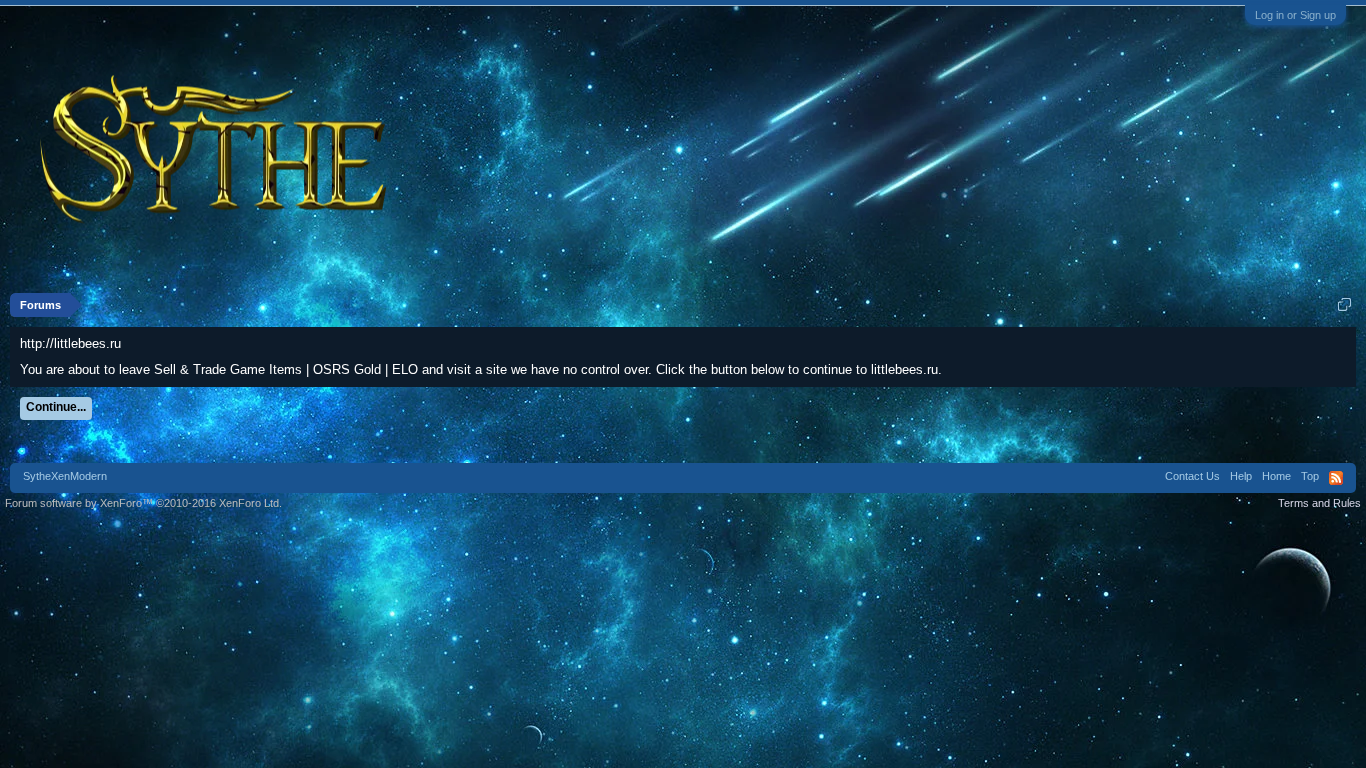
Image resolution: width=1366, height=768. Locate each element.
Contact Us (1192, 476)
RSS (1336, 478)
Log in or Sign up (1295, 15)
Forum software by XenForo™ (143, 503)
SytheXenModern (65, 476)
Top (1310, 476)
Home (1276, 476)
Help (1241, 476)
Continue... (56, 407)
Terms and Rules (1319, 503)
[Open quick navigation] (1344, 304)
